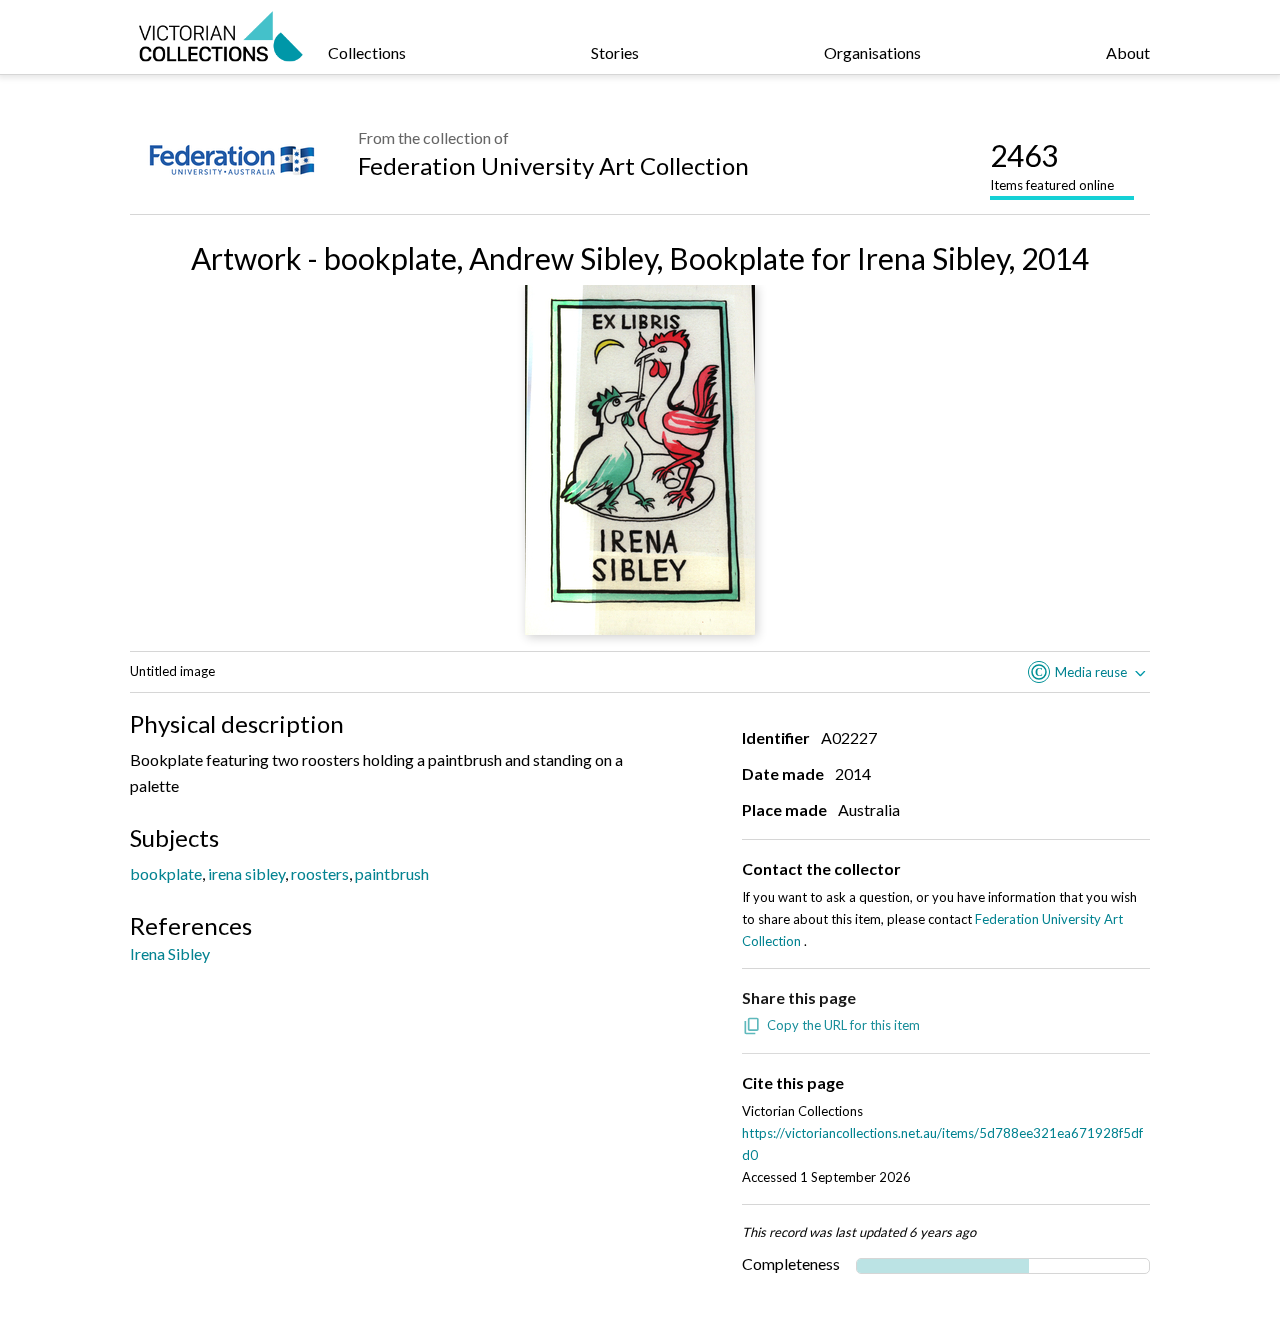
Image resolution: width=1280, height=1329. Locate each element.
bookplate (166, 873)
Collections (367, 52)
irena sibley (246, 873)
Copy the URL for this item (843, 1025)
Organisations (872, 52)
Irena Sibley (170, 953)
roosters (320, 873)
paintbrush (392, 873)
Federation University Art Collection (553, 165)
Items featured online (1052, 165)
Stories (615, 52)
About (1128, 52)
